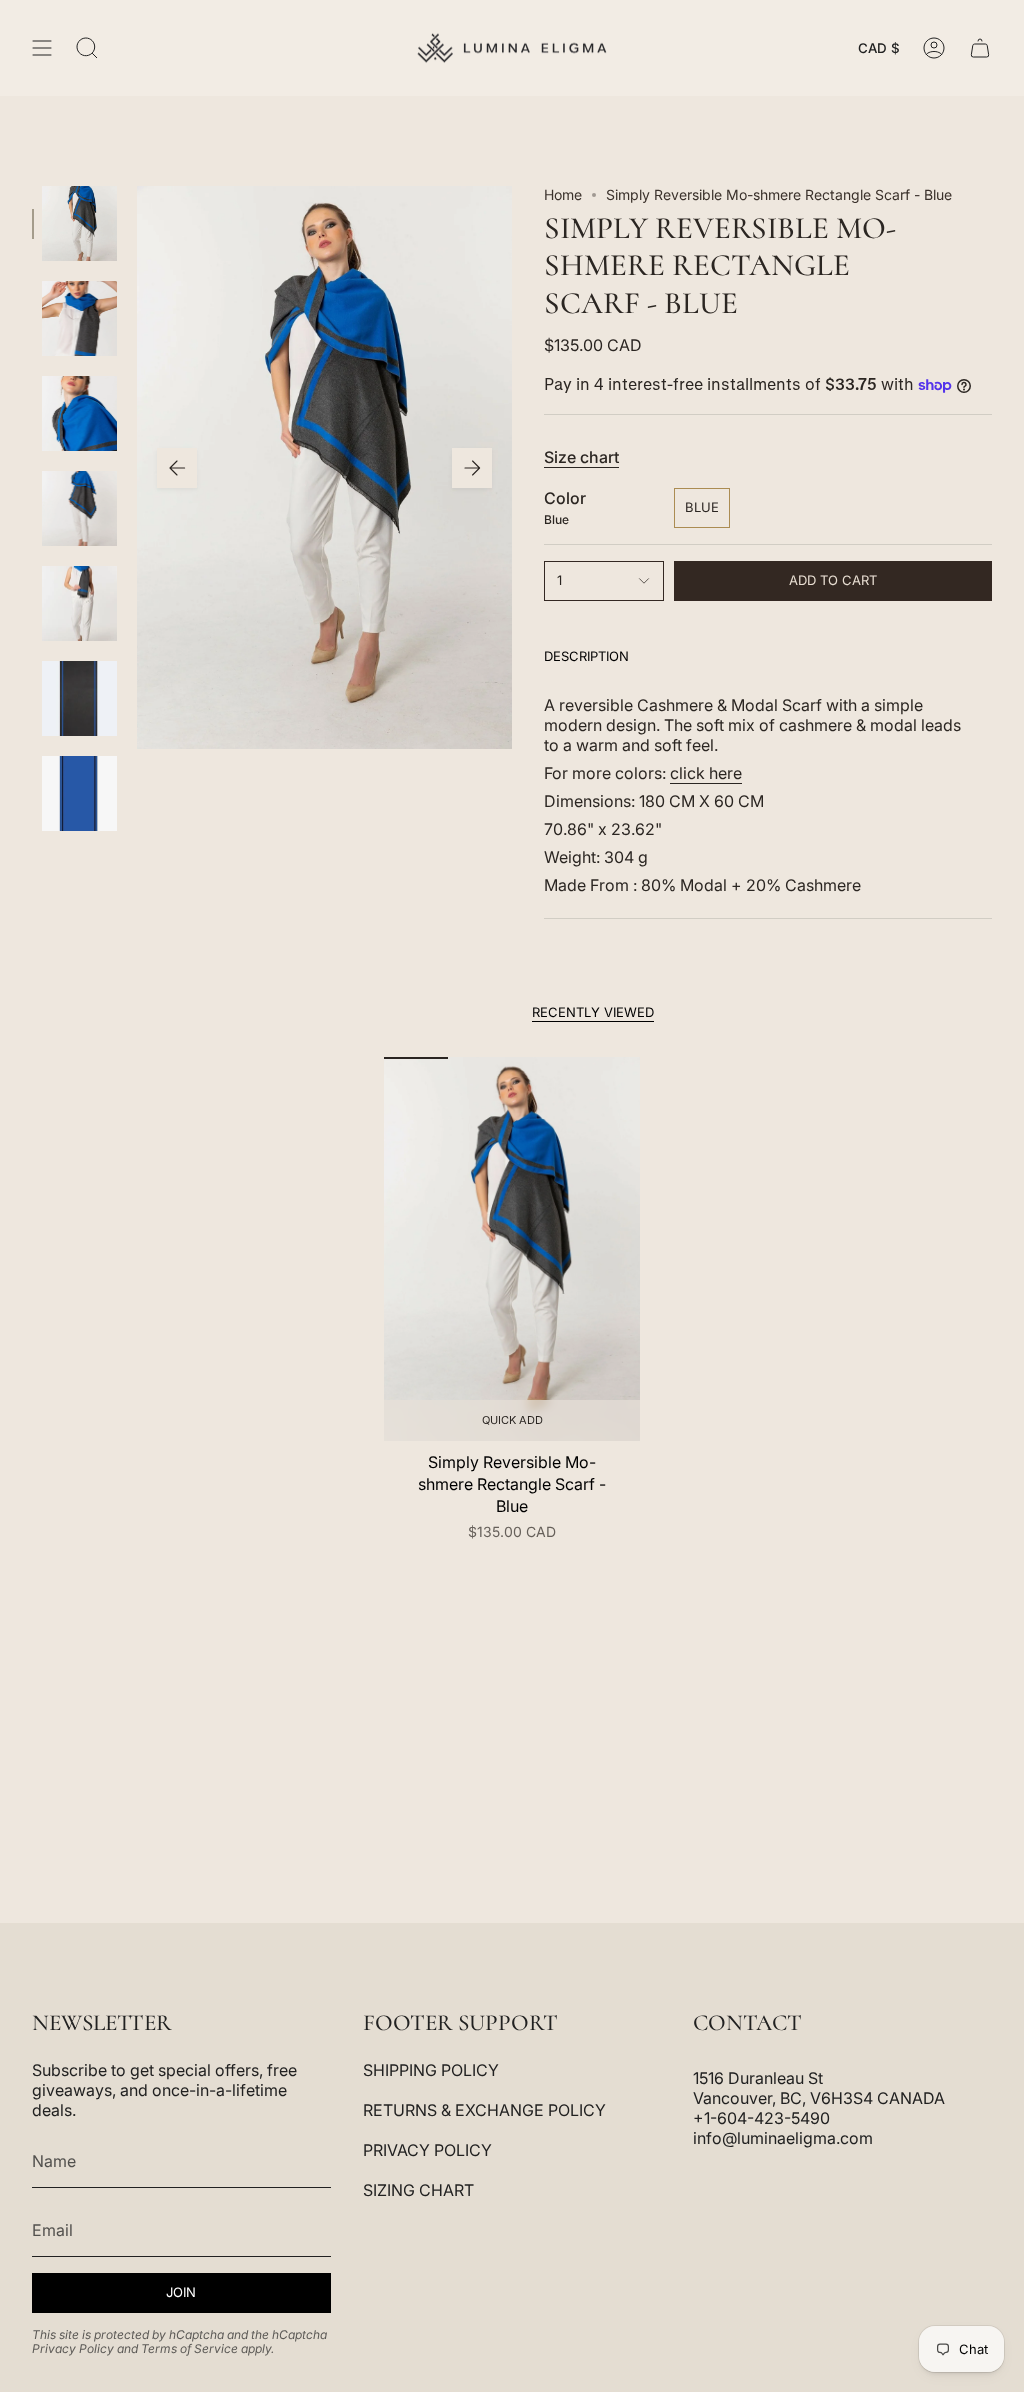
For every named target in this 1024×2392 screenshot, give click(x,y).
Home (563, 194)
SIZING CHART (418, 2190)
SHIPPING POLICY (431, 2070)
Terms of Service (189, 2348)
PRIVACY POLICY (427, 2150)
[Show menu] (42, 48)
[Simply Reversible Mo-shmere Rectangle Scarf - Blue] (512, 1249)
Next (472, 468)
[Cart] (980, 48)
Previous (177, 468)
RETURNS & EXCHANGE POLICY (484, 2110)
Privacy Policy (73, 2348)
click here (706, 773)
